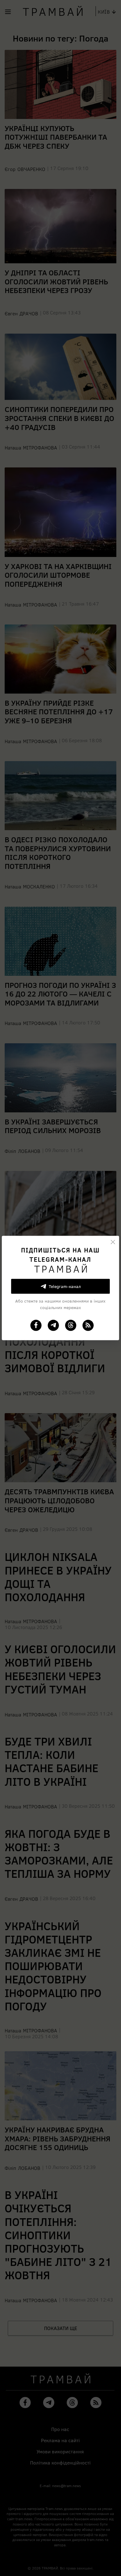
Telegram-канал (65, 1286)
